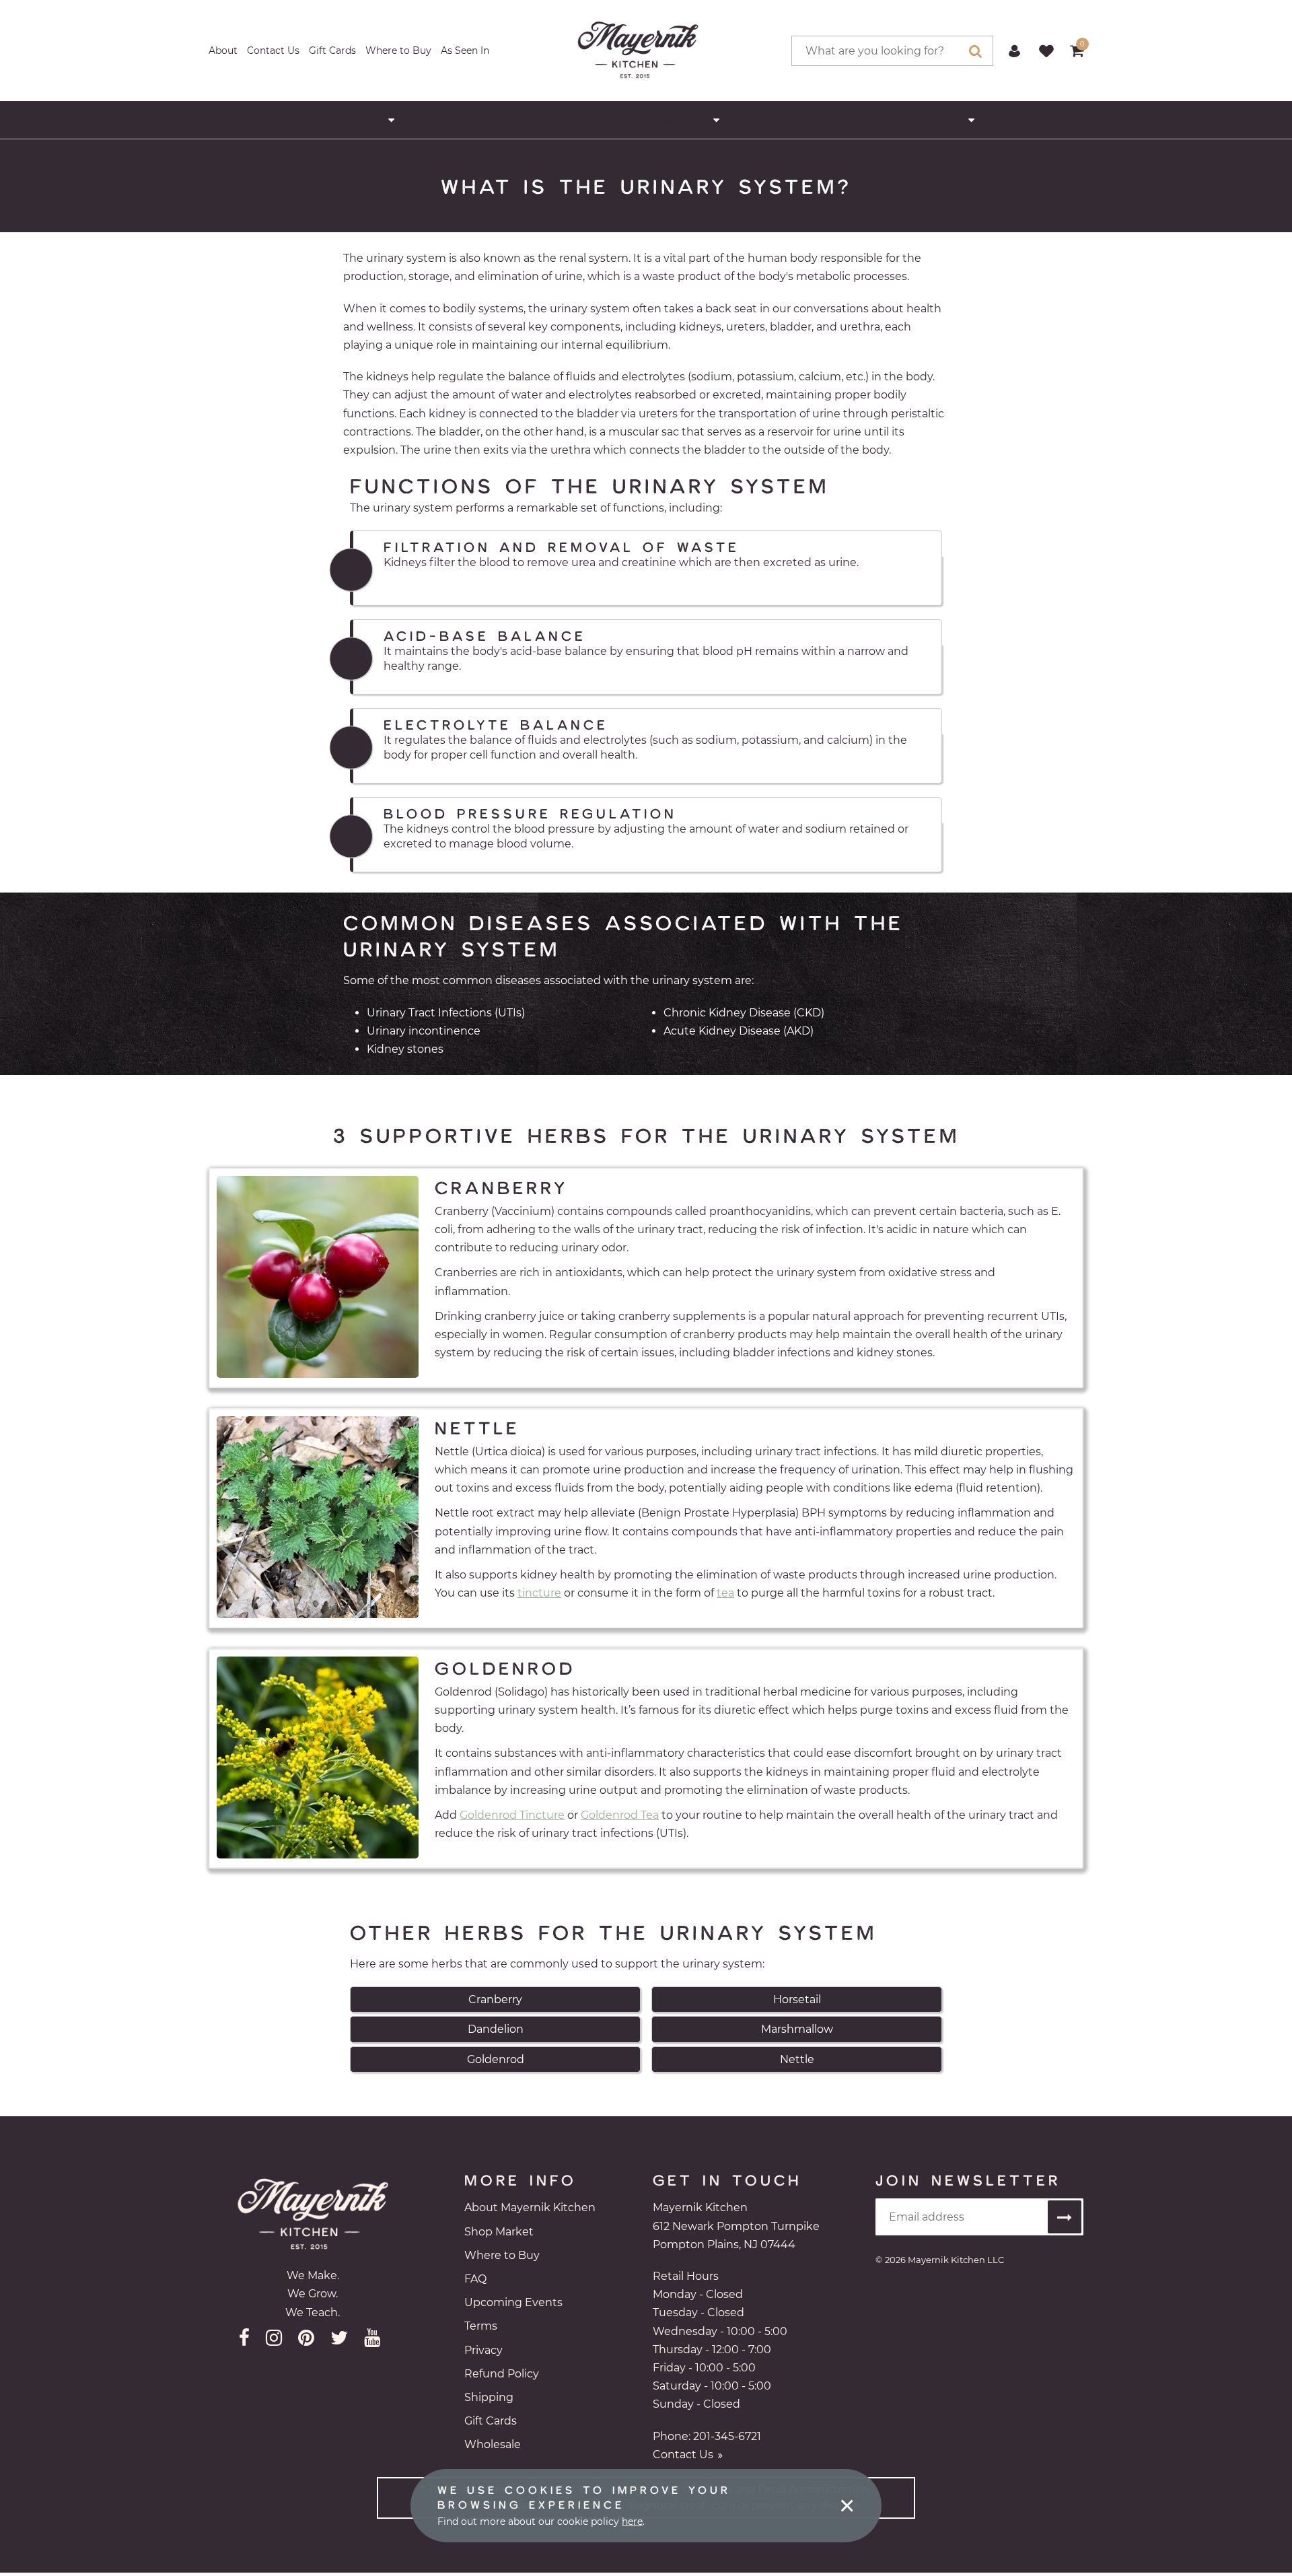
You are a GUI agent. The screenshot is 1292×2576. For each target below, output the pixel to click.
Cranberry (495, 1999)
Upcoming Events (513, 2302)
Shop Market (499, 2232)
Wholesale (493, 2444)
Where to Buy (398, 50)
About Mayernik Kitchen (530, 2207)
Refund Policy (502, 2374)
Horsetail (797, 1999)
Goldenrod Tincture (512, 1815)
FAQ (475, 2279)
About (223, 50)
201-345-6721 (727, 2436)
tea (725, 1593)
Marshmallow (797, 2029)
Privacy (483, 2350)
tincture (539, 1593)
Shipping (489, 2397)
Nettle (797, 2059)
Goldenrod (496, 2059)
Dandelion (496, 2029)
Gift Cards (332, 50)
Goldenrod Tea (620, 1815)
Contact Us (273, 50)
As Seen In (465, 50)
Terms (481, 2326)
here (632, 2521)
